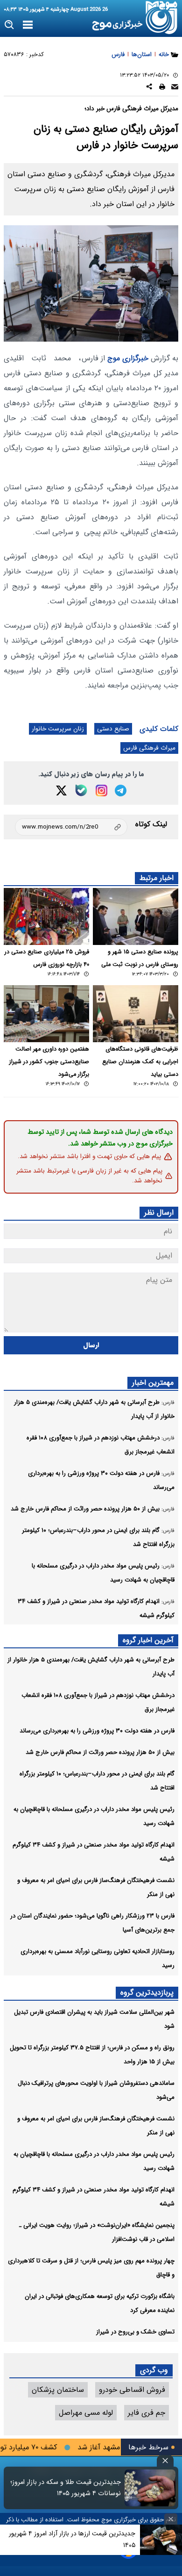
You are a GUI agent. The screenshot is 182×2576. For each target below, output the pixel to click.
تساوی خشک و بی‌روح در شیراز (135, 2332)
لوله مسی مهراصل (86, 2413)
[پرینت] (162, 88)
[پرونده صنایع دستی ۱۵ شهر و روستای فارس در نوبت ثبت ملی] (136, 916)
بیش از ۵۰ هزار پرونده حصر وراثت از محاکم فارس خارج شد (100, 1752)
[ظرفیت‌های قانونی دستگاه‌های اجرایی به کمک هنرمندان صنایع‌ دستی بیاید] (136, 1014)
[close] (165, 2461)
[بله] (81, 790)
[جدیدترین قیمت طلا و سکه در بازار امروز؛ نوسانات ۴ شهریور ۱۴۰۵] (150, 2488)
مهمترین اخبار (153, 1383)
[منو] (28, 25)
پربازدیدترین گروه (147, 1993)
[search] (10, 25)
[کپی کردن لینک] (71, 827)
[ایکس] (61, 791)
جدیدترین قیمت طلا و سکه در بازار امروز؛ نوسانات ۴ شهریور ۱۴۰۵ (66, 2488)
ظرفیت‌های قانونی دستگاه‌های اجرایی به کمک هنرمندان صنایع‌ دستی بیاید (140, 1062)
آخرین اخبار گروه (148, 1640)
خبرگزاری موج (127, 358)
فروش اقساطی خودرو (132, 2390)
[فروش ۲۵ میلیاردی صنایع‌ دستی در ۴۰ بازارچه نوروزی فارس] (46, 916)
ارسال (91, 1345)
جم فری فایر (147, 2413)
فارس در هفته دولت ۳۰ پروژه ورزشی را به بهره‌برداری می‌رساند (97, 1731)
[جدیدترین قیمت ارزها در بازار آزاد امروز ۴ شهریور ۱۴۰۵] (161, 2540)
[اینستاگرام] (101, 791)
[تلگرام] (121, 791)
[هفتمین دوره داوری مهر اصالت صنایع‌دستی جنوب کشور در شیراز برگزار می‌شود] (46, 1014)
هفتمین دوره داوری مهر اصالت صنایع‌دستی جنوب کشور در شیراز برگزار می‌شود (49, 1062)
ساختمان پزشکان (58, 2390)
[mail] (175, 88)
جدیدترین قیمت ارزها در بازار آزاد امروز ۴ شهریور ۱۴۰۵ (72, 2539)
